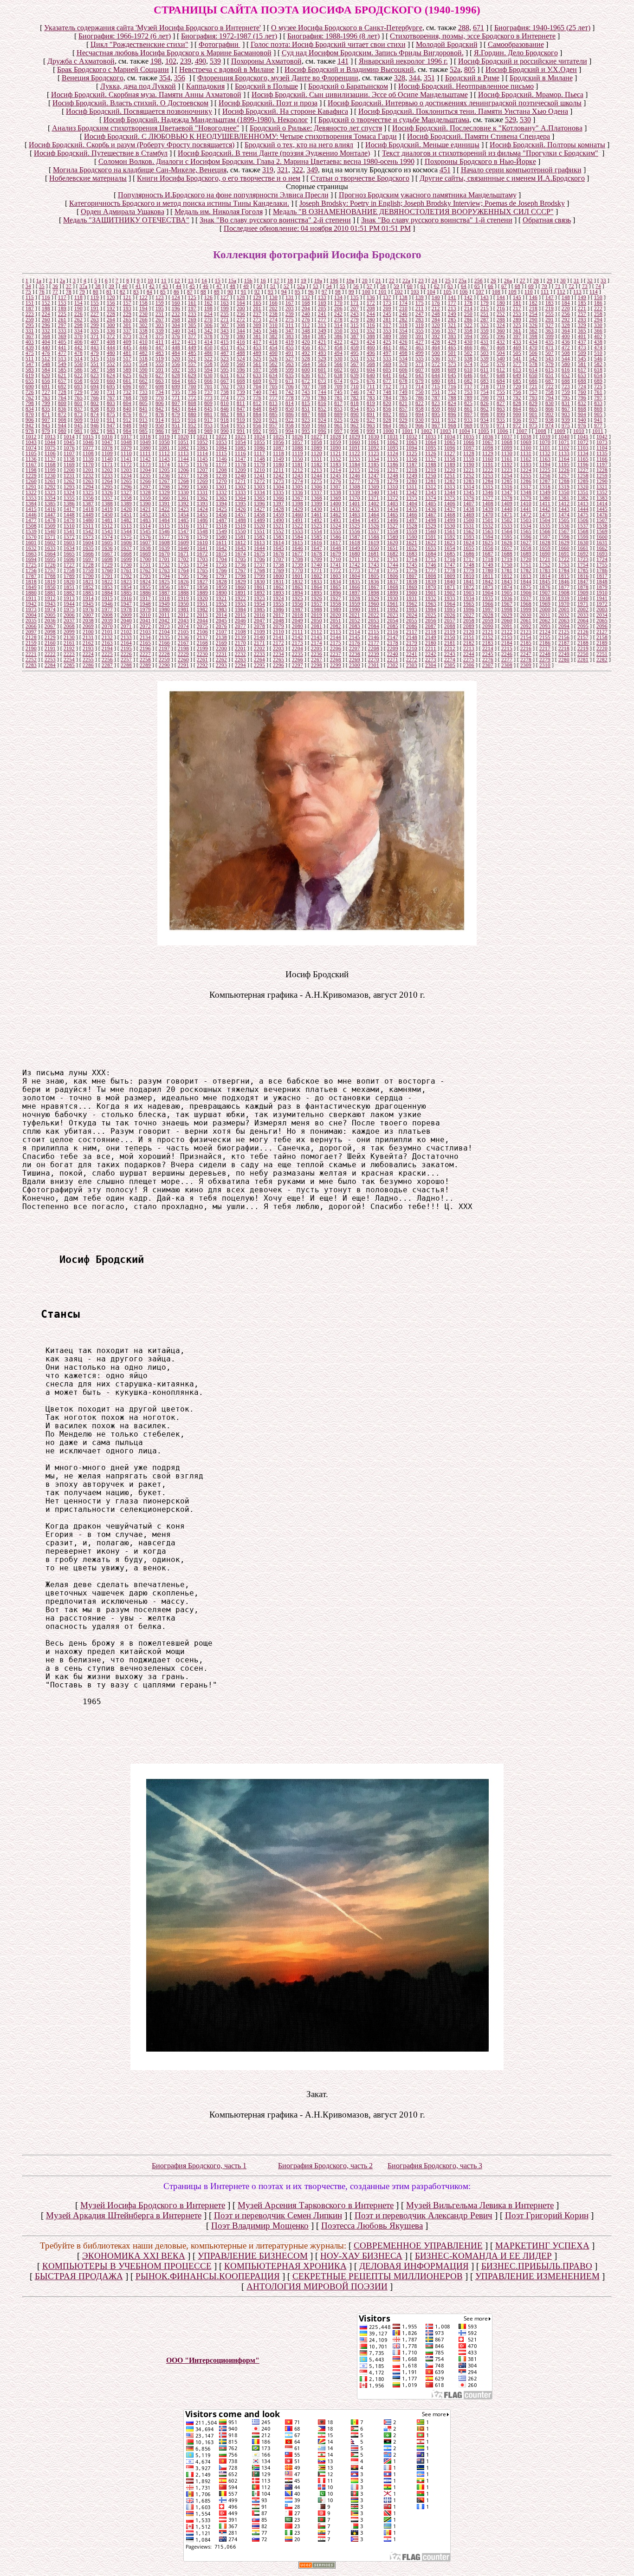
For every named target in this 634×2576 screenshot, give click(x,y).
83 (136, 292)
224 (46, 314)
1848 (602, 582)
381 (257, 336)
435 (550, 342)
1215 (355, 470)
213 (452, 308)
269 (192, 320)
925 (338, 420)
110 (529, 292)
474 (598, 347)
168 (306, 303)
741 (273, 392)
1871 (450, 587)
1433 (374, 509)
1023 (240, 437)
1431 (336, 509)
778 (290, 398)
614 (533, 370)
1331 (202, 492)
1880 (31, 593)
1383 (602, 498)
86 (176, 292)
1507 (602, 520)
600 (306, 370)
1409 (507, 503)
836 (62, 409)
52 (286, 286)
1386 (69, 503)
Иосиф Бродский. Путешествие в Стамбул (101, 153)
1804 (355, 576)
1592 (450, 537)
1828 (221, 582)
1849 (31, 587)
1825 (164, 582)
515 (95, 359)
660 (111, 381)
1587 (355, 537)
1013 (50, 437)
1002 (427, 431)
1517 (202, 526)
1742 (355, 565)
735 (176, 392)
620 (46, 375)
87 (190, 292)
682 (468, 381)
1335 (278, 492)
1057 (298, 442)
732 (127, 392)
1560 (431, 531)
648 (501, 375)
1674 (240, 554)
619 (30, 375)
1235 (145, 476)
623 (95, 375)
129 (257, 297)
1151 (317, 459)
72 (571, 286)
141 (343, 61)
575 (485, 364)
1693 (602, 554)
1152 (336, 459)
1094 (412, 448)
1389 (126, 503)
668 (241, 381)
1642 (221, 548)
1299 (183, 487)
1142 (145, 459)
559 (225, 364)
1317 (526, 487)
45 (192, 286)
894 (420, 414)
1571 (50, 537)
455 (290, 347)
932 (452, 420)
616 (566, 370)
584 (46, 370)
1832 (298, 582)
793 (533, 398)
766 (95, 398)
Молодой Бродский (447, 44)
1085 (240, 448)
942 (30, 425)
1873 (488, 587)
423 (355, 342)
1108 (88, 453)
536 (436, 359)
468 (501, 347)
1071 (564, 442)
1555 (336, 531)
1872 (469, 587)
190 (78, 308)
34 (28, 286)
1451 (126, 515)
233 (192, 314)
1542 (88, 531)
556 (176, 364)
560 (241, 364)
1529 (431, 526)
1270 (221, 481)
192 (111, 308)
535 (420, 359)
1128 (469, 453)
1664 (50, 554)
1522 (298, 526)
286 (468, 320)
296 (46, 325)
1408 (488, 503)
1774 (374, 570)
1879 (602, 587)
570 (403, 364)
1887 (164, 593)
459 (355, 347)
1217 (393, 470)
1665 (69, 554)
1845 (545, 582)
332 (46, 331)
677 (387, 381)
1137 (50, 459)
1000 (388, 431)
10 (150, 281)
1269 (202, 481)
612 (501, 370)
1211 (278, 470)
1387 (88, 503)
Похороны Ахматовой (266, 61)
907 (46, 420)
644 (436, 375)
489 (257, 353)
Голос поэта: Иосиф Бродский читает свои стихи (328, 44)
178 (468, 303)
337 (127, 331)
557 (192, 364)
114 (594, 292)
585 (62, 370)
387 (355, 336)
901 (533, 414)
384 (306, 336)
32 (590, 281)
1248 (393, 476)
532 (371, 359)
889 (338, 414)
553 (127, 364)
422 (338, 342)
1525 (355, 526)
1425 (221, 509)
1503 (526, 520)
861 (468, 409)
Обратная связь (547, 220)
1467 (431, 515)
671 (479, 28)
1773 (355, 570)
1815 (564, 576)
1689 (526, 554)
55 (343, 286)
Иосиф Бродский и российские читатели (523, 61)
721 (533, 386)
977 (598, 425)
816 (322, 403)
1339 (355, 492)
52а (455, 69)
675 (355, 381)
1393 (202, 503)
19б (334, 281)
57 (369, 286)
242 (338, 314)
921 (273, 420)
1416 (50, 509)
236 (241, 314)
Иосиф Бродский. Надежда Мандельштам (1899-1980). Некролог (206, 120)
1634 (69, 548)
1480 (88, 520)
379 (225, 336)
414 (208, 342)
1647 (317, 548)
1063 (412, 442)
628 (176, 375)
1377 (488, 498)
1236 (164, 476)
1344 (450, 492)
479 (95, 353)
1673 (221, 554)
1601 (31, 543)
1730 (126, 565)
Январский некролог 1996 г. (403, 61)
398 (533, 336)
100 (366, 292)
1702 (183, 559)
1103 (583, 448)
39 (111, 286)
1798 (240, 576)
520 (176, 359)
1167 (31, 464)
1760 (107, 570)
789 (468, 398)
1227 (583, 470)
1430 (317, 509)
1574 (107, 537)
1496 (393, 520)
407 (95, 342)
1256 (545, 476)
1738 (278, 565)
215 (485, 308)
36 (55, 286)
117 (62, 297)
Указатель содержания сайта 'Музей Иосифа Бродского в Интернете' (152, 28)
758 (550, 392)
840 (127, 409)
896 (452, 414)
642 (403, 375)
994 (290, 431)
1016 (107, 437)
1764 (183, 570)
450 (208, 347)
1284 (488, 481)
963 (371, 425)
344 (414, 78)
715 (436, 386)
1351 (583, 492)
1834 (336, 582)
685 (517, 381)
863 (501, 409)
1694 (31, 559)
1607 (145, 543)
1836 (374, 582)
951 (176, 425)
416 (241, 342)
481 (127, 353)
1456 (221, 515)
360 (501, 331)
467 (485, 347)
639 (355, 375)
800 (62, 403)
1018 (145, 437)
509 (582, 353)
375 (160, 336)
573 (452, 364)
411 (160, 342)
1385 (50, 503)
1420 (126, 509)
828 (517, 403)
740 (257, 392)
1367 (298, 498)
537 (452, 359)
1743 (374, 565)
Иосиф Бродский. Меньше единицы (422, 145)
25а (463, 281)
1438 (469, 509)
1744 (393, 565)
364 (566, 331)
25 (448, 281)
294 (598, 320)
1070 (545, 442)
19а (318, 281)
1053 (221, 442)
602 (338, 370)
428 (436, 342)
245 (387, 314)
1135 (602, 453)
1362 (202, 498)
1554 (317, 531)
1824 (145, 582)
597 (257, 370)
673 (322, 381)
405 (62, 342)
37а (83, 286)
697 (143, 386)
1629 (564, 543)
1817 (602, 576)
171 (355, 303)
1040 (564, 437)
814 (290, 403)
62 (437, 286)
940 (582, 420)
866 (550, 409)
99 (351, 292)
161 (192, 303)
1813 (526, 576)
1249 (412, 476)
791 (501, 398)
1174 (164, 464)
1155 (393, 459)
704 (257, 386)
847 (241, 409)
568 (371, 364)
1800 (278, 576)
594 (208, 370)
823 (436, 403)
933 (468, 420)
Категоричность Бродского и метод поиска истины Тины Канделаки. (179, 203)
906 (30, 420)
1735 (221, 565)
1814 (545, 576)
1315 (488, 487)
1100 (526, 448)
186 (598, 303)
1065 (450, 442)
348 (306, 331)
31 (576, 281)
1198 (31, 470)
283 (420, 320)
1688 (507, 554)
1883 (88, 593)
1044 (50, 442)
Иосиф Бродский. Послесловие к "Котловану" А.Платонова (487, 128)
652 (566, 375)
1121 (336, 453)
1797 (221, 576)
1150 (298, 459)
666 (208, 381)
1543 (107, 531)
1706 (259, 559)
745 (338, 392)
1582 (259, 537)
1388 (107, 503)
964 (387, 425)
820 (387, 403)
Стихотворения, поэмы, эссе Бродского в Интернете (473, 36)
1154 (374, 459)
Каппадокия (205, 86)
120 (111, 297)
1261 (50, 481)
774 (225, 398)
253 (517, 314)
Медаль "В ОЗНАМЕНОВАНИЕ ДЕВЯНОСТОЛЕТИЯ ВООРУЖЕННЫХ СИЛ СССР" (413, 212)
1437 (450, 509)
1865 (336, 587)
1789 (69, 576)
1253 (488, 476)
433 (517, 342)
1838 (412, 582)
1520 (259, 526)
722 (550, 386)
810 (225, 403)
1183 (336, 464)
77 (55, 292)
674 (338, 381)
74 (598, 286)
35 (42, 286)
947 (111, 425)
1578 (183, 537)
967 (436, 425)
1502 (507, 520)
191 (95, 308)
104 (431, 292)
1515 (164, 526)
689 (598, 381)
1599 (583, 537)
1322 (31, 492)
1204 (145, 470)
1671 (183, 554)
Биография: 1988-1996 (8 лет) (333, 36)
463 (420, 347)
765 (78, 398)
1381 (564, 498)
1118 (278, 453)
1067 (488, 442)
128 (241, 297)
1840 (450, 582)
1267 (164, 481)
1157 (431, 459)
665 (192, 381)
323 (485, 325)
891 (371, 414)
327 (550, 325)
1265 (126, 481)
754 (485, 392)
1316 (507, 487)
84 (149, 292)
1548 (202, 531)
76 (42, 292)
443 (95, 347)
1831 (278, 582)
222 (598, 308)
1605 (107, 543)
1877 (564, 587)
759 (566, 392)
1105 (31, 453)
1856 (164, 587)
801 (78, 403)
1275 (317, 481)
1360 (164, 498)
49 (246, 286)
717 (468, 386)
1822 (107, 582)
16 (263, 281)
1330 (183, 492)
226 (78, 314)
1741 (336, 565)
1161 (507, 459)
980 (62, 431)
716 (452, 386)
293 (582, 320)
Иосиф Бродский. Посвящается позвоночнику (139, 111)
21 (378, 281)
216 (501, 308)
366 (598, 331)
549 (62, 364)
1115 (221, 453)
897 (468, 414)
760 (582, 392)
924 (322, 420)
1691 (564, 554)
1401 (355, 503)
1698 (107, 559)
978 (30, 431)
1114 (202, 453)
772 (192, 398)
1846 (564, 582)
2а (62, 281)
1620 (393, 543)
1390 (145, 503)
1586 (336, 537)
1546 (164, 531)
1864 (317, 587)
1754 (583, 565)
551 (95, 364)
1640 (183, 548)
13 (191, 281)
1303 (259, 487)
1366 (278, 498)
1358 (126, 498)
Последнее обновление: (317, 228)
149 (582, 297)
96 (311, 292)
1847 (583, 582)
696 (127, 386)
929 (403, 420)
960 (322, 425)
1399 (317, 503)
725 (598, 386)
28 (536, 281)
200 (241, 308)
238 (273, 314)
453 (257, 347)
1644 (259, 548)
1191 (488, 464)
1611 (221, 543)
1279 (393, 481)
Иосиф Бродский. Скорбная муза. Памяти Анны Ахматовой (146, 95)
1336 (298, 492)
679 (420, 381)
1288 (564, 481)
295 (30, 325)
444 (111, 347)
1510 (69, 526)
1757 (50, 570)
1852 (88, 587)
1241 (259, 476)
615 (550, 370)
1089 (317, 448)
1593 (469, 537)
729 (78, 392)
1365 (259, 498)
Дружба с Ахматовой (81, 61)
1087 (278, 448)
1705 (240, 559)
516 (111, 359)
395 (485, 336)
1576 (145, 537)
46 (206, 286)
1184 (355, 464)
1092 (374, 448)
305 (192, 325)
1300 (202, 487)
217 (517, 308)
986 (160, 431)
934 (485, 420)
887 (306, 414)
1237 (183, 476)
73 (585, 286)
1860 (240, 587)
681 (452, 381)
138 (403, 297)
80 (96, 292)
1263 (88, 481)
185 (582, 303)
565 (322, 364)
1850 (50, 587)
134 (338, 297)
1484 (164, 520)
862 (485, 409)
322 (298, 170)
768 (127, 398)
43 (165, 286)
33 (603, 281)
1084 (221, 448)
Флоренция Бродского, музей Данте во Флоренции (278, 78)
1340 (374, 492)
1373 (412, 498)
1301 (221, 487)
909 (78, 420)
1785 (583, 570)
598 (273, 370)
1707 (278, 559)
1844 (526, 582)
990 (225, 431)
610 (468, 370)
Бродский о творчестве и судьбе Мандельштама (394, 120)
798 (30, 403)
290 (533, 320)
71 (558, 286)
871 (46, 414)
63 (450, 286)
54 (329, 286)
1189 (450, 464)
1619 (374, 543)
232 (176, 314)
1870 (431, 587)
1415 (31, 509)
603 (355, 370)
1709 (317, 559)
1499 (450, 520)
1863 (298, 587)
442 (78, 347)
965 (403, 425)
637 (322, 375)
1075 (50, 448)
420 (306, 342)
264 (111, 320)
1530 (450, 526)
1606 (126, 543)
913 (143, 420)
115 (30, 297)
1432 (355, 509)
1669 (145, 554)
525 (257, 359)
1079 (126, 448)
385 (322, 336)
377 (192, 336)
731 (111, 392)
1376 (469, 498)
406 (78, 342)
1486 (202, 520)
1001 (408, 431)
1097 (469, 448)
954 (225, 425)
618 (598, 370)
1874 (507, 587)
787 (436, 398)
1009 (560, 431)
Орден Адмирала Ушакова (123, 212)
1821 (88, 582)
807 (176, 403)
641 (387, 375)
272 (241, 320)
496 (371, 353)
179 (485, 303)
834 (30, 409)
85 (163, 292)
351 (429, 78)
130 (273, 297)
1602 (50, 543)
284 (436, 320)
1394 (221, 503)
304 (176, 325)
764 (62, 398)
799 (46, 403)
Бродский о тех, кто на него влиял (299, 145)
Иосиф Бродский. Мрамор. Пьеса (531, 95)
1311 (412, 487)
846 (225, 409)
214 (468, 308)
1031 (393, 437)
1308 (355, 487)
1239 (221, 476)
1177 (221, 464)
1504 (545, 520)
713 (403, 386)
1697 (88, 559)
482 (143, 353)
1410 (526, 503)
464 (436, 347)
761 (598, 392)
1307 (336, 487)
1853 (107, 587)
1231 (69, 476)
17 (277, 281)
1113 (183, 453)
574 (468, 364)
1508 (31, 526)
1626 (507, 543)
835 (46, 409)
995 (306, 431)
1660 (564, 548)
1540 (50, 531)
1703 (202, 559)
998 (355, 431)
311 (290, 325)
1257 (564, 476)
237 (257, 314)
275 (290, 320)
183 (550, 303)
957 (273, 425)
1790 (88, 576)
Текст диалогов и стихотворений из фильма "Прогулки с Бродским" (490, 153)
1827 (202, 582)
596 (241, 370)
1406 (450, 503)
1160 (488, 459)
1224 (526, 470)
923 (306, 420)
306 (208, 325)
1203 (126, 470)
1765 (202, 570)
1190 (469, 464)
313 (322, 325)
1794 (164, 576)
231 (160, 314)
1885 (126, 593)
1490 (278, 520)
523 (225, 359)
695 (111, 386)
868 (582, 409)
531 (355, 359)
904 (582, 414)
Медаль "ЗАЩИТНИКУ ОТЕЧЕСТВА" (126, 220)
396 (501, 336)
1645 (278, 548)
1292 (50, 487)
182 (533, 303)
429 (452, 342)
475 (30, 353)
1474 (564, 515)
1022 (221, 437)
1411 (545, 503)
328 (400, 78)
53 (316, 286)
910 (95, 420)
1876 (545, 587)
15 (218, 281)
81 (109, 292)
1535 (545, 526)
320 (436, 325)
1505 (564, 520)
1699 (126, 559)
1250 (431, 476)
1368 (317, 498)
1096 (450, 448)
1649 (355, 548)
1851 (69, 587)
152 (46, 303)
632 (241, 375)
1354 (50, 498)
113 (577, 292)
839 (111, 409)
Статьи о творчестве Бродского (360, 178)
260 (46, 320)
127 (225, 297)
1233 (107, 476)
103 (415, 292)
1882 (69, 593)
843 (176, 409)
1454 (183, 515)
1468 (450, 515)
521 (192, 359)
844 (192, 409)
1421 (145, 509)
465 (452, 347)
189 (62, 308)
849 (273, 409)
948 (127, 425)
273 (257, 320)
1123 (374, 453)
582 (598, 364)
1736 (240, 565)
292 (566, 320)
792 (517, 398)
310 (273, 325)
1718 (488, 559)
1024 (259, 437)
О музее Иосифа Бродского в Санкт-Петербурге (347, 28)
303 (160, 325)
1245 (336, 476)
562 (273, 364)
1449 (88, 515)
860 (452, 409)
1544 (126, 531)
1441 (526, 509)
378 (208, 336)
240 (306, 314)
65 (477, 286)
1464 (374, 515)
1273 (278, 481)
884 (257, 414)
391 (420, 336)
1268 (183, 481)
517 (127, 359)
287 (485, 320)
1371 (374, 498)
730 (95, 392)
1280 (412, 481)
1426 (240, 509)
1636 (107, 548)
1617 (336, 543)
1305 (298, 487)
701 (208, 386)
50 (259, 286)
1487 (221, 520)
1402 (374, 503)
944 (62, 425)
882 (225, 414)
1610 (202, 543)
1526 (374, 526)
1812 (507, 576)
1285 (507, 481)
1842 (488, 582)
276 (306, 320)
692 (62, 386)
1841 (469, 582)
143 (485, 297)
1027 (317, 437)
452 (241, 347)
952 (192, 425)
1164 (564, 459)
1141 (126, 459)
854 (355, 409)
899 (501, 414)
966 (420, 425)
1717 (469, 559)
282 (403, 320)
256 (566, 314)
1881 (50, 593)
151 (30, 303)
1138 (69, 459)
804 (127, 403)
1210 (259, 470)
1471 (507, 515)
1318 (545, 487)
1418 (88, 509)
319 (268, 170)
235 (225, 314)
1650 (374, 548)
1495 (374, 520)
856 (387, 409)
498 (403, 353)
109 (512, 292)
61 (423, 286)
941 (598, 420)
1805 (374, 576)
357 (452, 331)
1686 (469, 554)
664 (176, 381)
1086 (259, 448)
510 (598, 353)
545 (582, 359)
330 (598, 325)
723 (566, 386)
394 (468, 336)
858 (420, 409)
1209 (240, 470)
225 (62, 314)
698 (160, 386)
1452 (145, 515)
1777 (431, 570)
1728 (88, 565)
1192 (507, 464)
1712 (374, 559)
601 (322, 370)
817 (338, 403)
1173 (145, 464)
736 (192, 392)
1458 (259, 515)
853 (338, 409)
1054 (240, 442)
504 (501, 353)
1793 (145, 576)
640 (371, 375)
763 (46, 398)
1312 (431, 487)
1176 (202, 464)
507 (550, 353)
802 (95, 403)
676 (371, 381)
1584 (298, 537)
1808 (431, 576)
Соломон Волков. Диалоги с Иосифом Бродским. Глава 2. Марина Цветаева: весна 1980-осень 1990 (256, 161)
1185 (374, 464)
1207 (202, 470)
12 (177, 281)
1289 (583, 481)
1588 (374, 537)
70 (544, 286)
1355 (69, 498)
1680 (355, 554)
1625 (488, 543)
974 (550, 425)
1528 (412, 526)
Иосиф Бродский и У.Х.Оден (531, 69)
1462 (336, 515)
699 (176, 386)
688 (566, 381)
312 (306, 325)
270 (208, 320)
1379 (526, 498)
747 (371, 392)
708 (322, 386)
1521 (278, 526)
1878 (583, 587)
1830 (259, 582)
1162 (526, 459)
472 (566, 347)
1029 (355, 437)
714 (420, 386)
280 (371, 320)
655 (30, 381)
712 (387, 386)
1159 (469, 459)
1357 (107, 498)
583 (30, 370)
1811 (488, 576)
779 (306, 398)
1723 (583, 559)
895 (436, 414)
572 (436, 364)
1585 (317, 537)
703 (241, 386)
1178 (240, 464)
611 (485, 370)
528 (306, 359)
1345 (469, 492)
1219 (431, 470)
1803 (336, 576)
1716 (450, 559)
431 (485, 342)
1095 (431, 448)
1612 (240, 543)
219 (550, 308)
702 (225, 386)
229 (127, 314)
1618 (355, 543)
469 (517, 347)
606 (403, 370)
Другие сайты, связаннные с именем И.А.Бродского (502, 178)
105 (447, 292)
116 (46, 297)
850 (290, 409)
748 (387, 392)
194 (143, 308)
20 (365, 281)
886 (290, 414)
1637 (126, 548)
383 (290, 336)
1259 (602, 476)
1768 (259, 570)
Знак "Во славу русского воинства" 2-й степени (275, 220)
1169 (69, 464)
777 (273, 398)
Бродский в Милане (541, 78)
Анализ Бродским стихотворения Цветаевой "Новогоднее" (146, 128)
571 (420, 364)
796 (582, 398)
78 (69, 292)
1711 (355, 559)
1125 (412, 453)
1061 (374, 442)
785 (403, 398)
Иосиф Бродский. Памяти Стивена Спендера (479, 136)
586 (78, 370)
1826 (183, 582)
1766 (221, 570)
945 (78, 425)
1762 (145, 570)
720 (517, 386)
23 (421, 281)
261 (62, 320)
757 (533, 392)
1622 (431, 543)
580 (566, 364)
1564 (507, 531)
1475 (583, 515)
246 (403, 314)
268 (176, 320)
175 (420, 303)
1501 (488, 520)
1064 (431, 442)
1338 (336, 492)
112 (561, 292)
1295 (107, 487)
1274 (298, 481)
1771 (317, 570)
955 (241, 425)
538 (468, 359)
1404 (412, 503)
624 (111, 375)
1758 (69, 570)
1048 (126, 442)
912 (127, 420)
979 (46, 431)
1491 (298, 520)
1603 (69, 543)
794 (550, 398)
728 (62, 392)
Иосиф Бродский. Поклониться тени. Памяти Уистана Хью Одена (463, 111)
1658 (526, 548)
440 (46, 347)
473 (582, 347)
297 (62, 325)
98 (338, 292)
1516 (183, 526)
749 (403, 392)
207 (355, 308)
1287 (545, 481)
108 (496, 292)
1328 (145, 492)
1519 (240, 526)
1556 (355, 531)
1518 (221, 526)
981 (78, 431)
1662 (602, 548)
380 (241, 336)
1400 (336, 503)
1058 (317, 442)
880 (192, 414)
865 (533, 409)
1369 (336, 498)
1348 (526, 492)
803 (111, 403)
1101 (545, 448)
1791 (107, 576)
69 (531, 286)
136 (371, 297)
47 (219, 286)
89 (217, 292)
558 (208, 364)
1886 (145, 593)
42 (152, 286)
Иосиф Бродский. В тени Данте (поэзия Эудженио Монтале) (274, 153)
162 (208, 303)
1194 (545, 464)
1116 (240, 453)
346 (273, 331)
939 (566, 420)
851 (306, 409)
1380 (545, 498)
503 (485, 353)
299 (95, 325)
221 (582, 308)
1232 (88, 476)
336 (111, 331)
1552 (278, 531)
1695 (50, 559)
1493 (336, 520)
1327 (126, 492)
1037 (507, 437)
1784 (564, 570)
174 (403, 303)
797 (598, 398)
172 (371, 303)
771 (176, 398)
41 (138, 286)
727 (46, 392)
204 (306, 308)
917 (208, 420)
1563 (488, 531)
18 (290, 281)
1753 (564, 565)
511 (30, 359)
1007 (522, 431)
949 (143, 425)
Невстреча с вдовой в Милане (227, 69)
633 (257, 375)
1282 (450, 481)
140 (436, 297)
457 (322, 347)
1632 (31, 548)
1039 (545, 437)
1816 (583, 576)
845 (208, 409)
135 (355, 297)
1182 (317, 464)
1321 (602, 487)
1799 (259, 576)
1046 (88, 442)
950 (160, 425)
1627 (526, 543)
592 (176, 370)
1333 (240, 492)
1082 (183, 448)
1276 (336, 481)
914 (160, 420)
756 (517, 392)
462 (403, 347)
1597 (545, 537)
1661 (583, 548)
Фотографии (220, 44)
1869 (412, 587)
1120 (317, 453)
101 (382, 292)
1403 (393, 503)
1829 (240, 582)
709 (338, 386)
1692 (583, 554)
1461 (317, 515)
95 (298, 292)
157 (127, 303)
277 (322, 320)
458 (338, 347)
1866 (355, 587)
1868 (393, 587)
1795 (183, 576)
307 (225, 325)
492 (306, 353)
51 (273, 286)
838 (95, 409)
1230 (50, 476)
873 (78, 414)
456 (306, 347)
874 (95, 414)
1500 (469, 520)
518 (143, 359)
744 (322, 392)
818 (355, 403)
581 (582, 364)
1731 (145, 565)
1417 (69, 509)
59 (396, 286)
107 (480, 292)
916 (192, 420)
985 (143, 431)
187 (30, 308)
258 (598, 314)
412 (176, 342)
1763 (164, 570)
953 (208, 425)
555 (160, 364)
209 (387, 308)
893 (403, 414)
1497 (412, 520)
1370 (355, 498)
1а (39, 281)
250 (468, 314)
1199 (50, 470)
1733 (183, 565)
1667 (107, 554)
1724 (602, 559)
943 (46, 425)
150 (598, 297)
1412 (564, 503)
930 (420, 420)
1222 (488, 470)
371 (95, 336)
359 (485, 331)
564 (306, 364)
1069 (526, 442)
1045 (69, 442)
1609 (183, 543)
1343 (431, 492)
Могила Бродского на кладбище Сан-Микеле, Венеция (140, 170)
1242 (278, 476)
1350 (564, 492)
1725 (31, 565)
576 (501, 364)
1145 (202, 459)
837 (78, 409)
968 (452, 425)
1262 (69, 481)
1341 (393, 492)
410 (143, 342)
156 (111, 303)
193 (127, 308)
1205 (164, 470)
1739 (298, 565)
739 (241, 392)
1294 (88, 487)
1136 (31, 459)
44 (179, 286)
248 (436, 314)
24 (434, 281)
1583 (278, 537)
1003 (446, 431)
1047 (107, 442)
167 (290, 303)
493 (322, 353)
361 (517, 331)
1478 (50, 520)
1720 (526, 559)
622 (78, 375)
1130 (507, 453)
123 (160, 297)
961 (338, 425)
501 (452, 353)
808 (192, 403)
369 (62, 336)
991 (241, 431)
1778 (450, 570)
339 (160, 331)
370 (78, 336)
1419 (107, 509)
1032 (412, 437)
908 (62, 420)
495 (355, 353)
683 (485, 381)
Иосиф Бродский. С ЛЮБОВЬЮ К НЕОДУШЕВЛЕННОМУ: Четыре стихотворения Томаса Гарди (240, 136)
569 (387, 364)
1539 (31, 531)
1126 (431, 453)
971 (501, 425)
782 (355, 398)
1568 (583, 531)
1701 (164, 559)
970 (485, 425)
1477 (31, 520)
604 (371, 370)
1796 (202, 576)
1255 (526, 476)
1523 (317, 526)
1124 (393, 453)
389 (387, 336)
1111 (145, 453)
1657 (507, 548)
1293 (69, 487)
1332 (221, 492)
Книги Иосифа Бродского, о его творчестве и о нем (219, 178)
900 (517, 414)
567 (355, 364)
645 (452, 375)
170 (338, 303)
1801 (298, 576)
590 (143, 370)
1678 (317, 554)
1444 (583, 509)
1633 (50, 548)
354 (165, 78)
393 (452, 336)
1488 (240, 520)
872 (62, 414)
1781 (507, 570)
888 (322, 414)
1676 (278, 554)
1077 (88, 448)
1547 (183, 531)
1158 (450, 459)
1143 (164, 459)
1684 (431, 554)
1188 (431, 464)
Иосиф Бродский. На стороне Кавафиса (285, 111)
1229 (31, 476)
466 (468, 347)
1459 (278, 515)
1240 (240, 476)
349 (312, 170)
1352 (602, 492)
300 (111, 325)
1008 (541, 431)
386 (338, 336)
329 (582, 325)
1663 (31, 554)
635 (290, 375)
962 (355, 425)
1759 (88, 570)
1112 (164, 453)
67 (504, 286)
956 (257, 425)
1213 (317, 470)
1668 (126, 554)
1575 (126, 537)
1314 (469, 487)
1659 (545, 548)
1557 (374, 531)
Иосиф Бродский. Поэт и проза (268, 103)
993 (273, 431)
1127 (450, 453)
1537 (583, 526)
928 (387, 420)
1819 (50, 582)
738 (225, 392)
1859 (221, 587)
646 (468, 375)
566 (338, 364)
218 (533, 308)
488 (241, 353)
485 (192, 353)
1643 (240, 548)
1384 (31, 503)
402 (598, 336)
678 (403, 381)
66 (491, 286)
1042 (602, 437)
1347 (507, 492)
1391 (164, 503)
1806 (393, 576)
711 (371, 386)
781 (338, 398)
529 (511, 120)
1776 (412, 570)
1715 (431, 559)
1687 (488, 554)
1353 (31, 498)
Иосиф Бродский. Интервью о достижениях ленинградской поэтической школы (455, 103)
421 (322, 342)
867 (566, 409)
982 (95, 431)
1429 (298, 509)
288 (464, 28)
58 (383, 286)
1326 (107, 492)
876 (127, 414)
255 (550, 314)
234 (208, 314)
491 (290, 353)
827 (501, 403)
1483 (145, 520)
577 (517, 364)
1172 (126, 464)
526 (273, 359)
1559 (412, 531)
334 (78, 331)
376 (176, 336)
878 (160, 414)
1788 (50, 576)
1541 (69, 531)
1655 (469, 548)
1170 (88, 464)
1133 (564, 453)
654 (598, 375)
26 (493, 281)
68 (518, 286)
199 (225, 308)
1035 (469, 437)
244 (371, 314)
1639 (164, 548)
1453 (164, 515)
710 (355, 386)
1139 (88, 459)
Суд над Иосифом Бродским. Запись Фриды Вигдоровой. (373, 53)
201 (257, 308)
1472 (526, 515)
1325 (88, 492)
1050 (164, 442)
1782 (526, 570)
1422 (164, 509)
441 (62, 347)
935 (501, 420)
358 (468, 331)
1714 (412, 559)
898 (485, 414)
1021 (202, 437)
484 (176, 353)
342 (208, 331)
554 (143, 364)
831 (566, 403)
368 (46, 336)
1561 (450, 531)
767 (111, 398)
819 (371, 403)
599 (290, 370)
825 (468, 403)
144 (501, 297)
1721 (545, 559)
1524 (336, 526)
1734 (202, 565)
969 (468, 425)
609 (452, 370)
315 (355, 325)
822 (420, 403)
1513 (126, 526)
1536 (564, 526)
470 (533, 347)
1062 (393, 442)
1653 (431, 548)
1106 (50, 453)
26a (508, 281)
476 (46, 353)
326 (533, 325)
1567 (564, 531)
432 (501, 342)
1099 (507, 448)
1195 (564, 464)
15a (232, 281)
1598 (564, 537)
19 (304, 281)
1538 (602, 526)
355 (420, 331)
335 (95, 331)
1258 (583, 476)
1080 (145, 448)
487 (225, 353)
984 (127, 431)
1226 (564, 470)
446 (143, 347)
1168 (50, 464)
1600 (602, 537)
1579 (202, 537)
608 (436, 370)
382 (273, 336)
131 (290, 297)
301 (127, 325)
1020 (183, 437)
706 (290, 386)
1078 (107, 448)
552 (111, 364)
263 (95, 320)
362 (533, 331)
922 (290, 420)
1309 (374, 487)
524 (241, 359)
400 (566, 336)
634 (273, 375)
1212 (298, 470)
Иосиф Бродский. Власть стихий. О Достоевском (130, 103)
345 (257, 331)
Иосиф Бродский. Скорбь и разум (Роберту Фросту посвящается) (132, 145)
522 (208, 359)
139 (420, 297)
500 (436, 353)
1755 (602, 565)
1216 (374, 470)
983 (111, 431)
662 (143, 381)
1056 (278, 442)
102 (171, 61)
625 (127, 375)
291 (550, 320)
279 (355, 320)
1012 (31, 437)
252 (501, 314)
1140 (107, 459)
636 (306, 375)
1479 (69, 520)
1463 (355, 515)
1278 (374, 481)
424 (371, 342)
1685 (450, 554)
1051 (183, 442)
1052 (202, 442)
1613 (259, 543)
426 (403, 342)
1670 (164, 554)
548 (46, 364)
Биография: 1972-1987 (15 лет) (229, 36)
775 (241, 398)
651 (550, 375)
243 (355, 314)
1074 (31, 448)
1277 (355, 481)
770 (160, 398)
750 (420, 392)
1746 (431, 565)
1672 (202, 554)
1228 (602, 470)
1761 (126, 570)
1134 (583, 453)
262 (78, 320)
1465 (393, 515)
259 (30, 320)
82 (123, 292)
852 (322, 409)
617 (582, 370)
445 (127, 347)
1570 (31, 537)
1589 (393, 537)
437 (582, 342)
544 (566, 359)
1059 (336, 442)
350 (338, 331)
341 (192, 331)
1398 (298, 503)
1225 (545, 470)
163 (225, 303)
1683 (412, 554)
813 (273, 403)
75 (28, 292)
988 (192, 431)
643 (420, 375)
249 (452, 314)
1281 (431, 481)
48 (233, 286)
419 (290, 342)
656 (46, 381)
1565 (526, 531)
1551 (259, 531)
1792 (126, 576)
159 (160, 303)
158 (143, 303)
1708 (298, 559)
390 (403, 336)
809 (208, 403)
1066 (469, 442)
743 (306, 392)
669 (257, 381)
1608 (164, 543)
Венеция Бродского (93, 78)
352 (371, 331)
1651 (393, 548)
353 (387, 331)
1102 (564, 448)
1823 (126, 582)
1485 (183, 520)
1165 (583, 459)
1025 (278, 437)
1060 (355, 442)
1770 (298, 570)
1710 (336, 559)
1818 (31, 582)
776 (257, 398)
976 (582, 425)
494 (338, 353)
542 (533, 359)
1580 (221, 537)
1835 (355, 582)
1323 (50, 492)
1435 (412, 509)
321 (283, 170)
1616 (317, 543)
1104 (602, 448)
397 (517, 336)
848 (257, 409)
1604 (88, 543)
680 (436, 381)
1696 (69, 559)
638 (338, 375)
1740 (317, 565)
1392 (183, 503)
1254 (507, 476)
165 (257, 303)
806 (160, 403)
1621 (412, 543)
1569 (602, 531)
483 (160, 353)
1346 (488, 492)
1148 (259, 459)
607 (420, 370)
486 (208, 353)
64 (464, 286)
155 (95, 303)
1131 (526, 453)
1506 (583, 520)
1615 (298, 543)
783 (371, 398)
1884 (107, 593)
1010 (579, 431)
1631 (602, 543)
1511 (88, 526)
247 (420, 314)
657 (62, 381)
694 (95, 386)
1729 (107, 565)
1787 (31, 576)
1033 (431, 437)
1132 (545, 453)
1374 (431, 498)
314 (338, 325)
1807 (412, 576)
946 (95, 425)
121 (127, 297)
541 (517, 359)
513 (62, 359)
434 (533, 342)
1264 (107, 481)
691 (46, 386)
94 (284, 292)
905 (598, 414)
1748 (469, 565)
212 (436, 308)
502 (468, 353)
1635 (88, 548)
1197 (602, 464)
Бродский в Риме (472, 78)
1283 (469, 481)
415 (225, 342)
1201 (88, 470)
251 (485, 314)
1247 (374, 476)
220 (566, 308)
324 (501, 325)
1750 (507, 565)
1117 (259, 453)
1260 (31, 481)
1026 (298, 437)
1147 (240, 459)
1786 (602, 570)
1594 (488, 537)
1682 (393, 554)
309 (257, 325)
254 (533, 314)
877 (143, 414)
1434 (393, 509)
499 (420, 353)
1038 (526, 437)
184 (566, 303)
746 (355, 392)
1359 (145, 498)
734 (160, 392)
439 (30, 347)
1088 (298, 448)
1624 (469, 543)
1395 (240, 503)
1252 (469, 476)
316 (371, 325)
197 (192, 308)
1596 (526, 537)
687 (550, 381)
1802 (317, 576)
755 (501, 392)
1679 (336, 554)
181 (517, 303)
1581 (240, 537)
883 (241, 414)
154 (78, 303)
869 (598, 409)
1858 (202, 587)
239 (186, 61)
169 (322, 303)
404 (46, 342)
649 (517, 375)
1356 (88, 498)
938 (550, 420)
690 (30, 386)
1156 (412, 459)
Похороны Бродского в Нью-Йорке (480, 161)
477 (62, 353)
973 (533, 425)
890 (355, 414)
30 (563, 281)
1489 (259, 520)
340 (176, 331)
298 (78, 325)
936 (517, 420)
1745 (412, 565)
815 (306, 403)
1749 (488, 565)
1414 (602, 503)
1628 (545, 543)
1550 (240, 531)
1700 (145, 559)
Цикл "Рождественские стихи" (139, 44)
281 (387, 320)
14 (204, 281)
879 (176, 414)
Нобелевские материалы (88, 178)
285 (452, 320)
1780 (488, 570)
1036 (488, 437)
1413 (583, 503)
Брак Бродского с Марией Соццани (113, 69)
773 (208, 398)
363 (550, 331)
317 (387, 325)
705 (273, 386)
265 (127, 320)
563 (290, 364)
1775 (393, 570)
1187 (412, 464)
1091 (355, 448)
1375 (450, 498)
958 (290, 425)
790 (485, 398)
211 (420, 308)
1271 (240, 481)
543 (550, 359)
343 (225, 331)
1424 (202, 509)
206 (338, 308)
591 (160, 370)
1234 (126, 476)
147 (550, 297)
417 (257, 342)
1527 (393, 526)
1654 (450, 548)
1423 (183, 509)
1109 (107, 453)
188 (46, 308)
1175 (183, 464)
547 (30, 364)
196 (176, 308)
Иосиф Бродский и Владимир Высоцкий (349, 69)
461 (387, 347)
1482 (126, 520)
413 (192, 342)
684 (501, 381)
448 (176, 347)
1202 (107, 470)
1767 (240, 570)
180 (501, 303)
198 (156, 61)
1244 (317, 476)
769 (143, 398)
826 (485, 403)
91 (244, 292)
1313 (450, 487)
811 (241, 403)
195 (160, 308)
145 (517, 297)
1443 (564, 509)
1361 (183, 498)
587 (95, 370)
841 (143, 409)
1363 (221, 498)
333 (62, 331)
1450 (107, 515)
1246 (355, 476)
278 (338, 320)
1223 (507, 470)
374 (143, 336)
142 (468, 297)
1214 (336, 470)
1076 (69, 448)
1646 (298, 548)
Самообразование (516, 44)
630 (208, 375)
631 (225, 375)
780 (322, 398)
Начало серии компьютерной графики (521, 170)
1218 (412, 470)
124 (176, 297)
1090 (336, 448)
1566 (545, 531)
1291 (31, 487)
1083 (202, 448)
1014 (69, 437)
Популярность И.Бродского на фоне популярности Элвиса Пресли (223, 195)
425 (387, 342)
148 (566, 297)
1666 (88, 554)
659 (95, 381)
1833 (317, 582)
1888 (183, 593)
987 (176, 431)
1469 (469, 515)
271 (225, 320)
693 (78, 386)
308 (241, 325)
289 (517, 320)
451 (445, 170)
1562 (469, 531)
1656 (488, 548)
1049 (145, 442)
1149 (278, 459)
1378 (507, 498)
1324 (69, 492)
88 (203, 292)
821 (403, 403)
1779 (469, 570)
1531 (469, 526)
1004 (465, 431)
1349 (545, 492)
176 (436, 303)
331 (30, 331)
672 (306, 381)
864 (517, 409)
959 (306, 425)
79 (82, 292)
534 (403, 359)
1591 (431, 537)
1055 (259, 442)
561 (257, 364)
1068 (507, 442)
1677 (298, 554)
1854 (126, 587)
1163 (545, 459)
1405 (431, 503)
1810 (469, 576)
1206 (183, 470)
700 (192, 386)
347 (290, 331)
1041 (583, 437)
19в (350, 281)
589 (127, 370)
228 (111, 314)
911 (111, 420)
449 (192, 347)
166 (273, 303)
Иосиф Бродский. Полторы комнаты (547, 145)
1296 (126, 487)
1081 (164, 448)
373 (127, 336)
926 (355, 420)
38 (98, 286)
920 (257, 420)
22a (406, 281)
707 (306, 386)
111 (545, 292)
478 (78, 353)
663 (160, 381)
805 (470, 69)
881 (208, 414)
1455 (202, 515)
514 (78, 359)
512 (46, 359)
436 (566, 342)
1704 (221, 559)
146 (533, 297)
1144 (183, 459)
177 (452, 303)
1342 (412, 492)
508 (566, 353)
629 (192, 375)
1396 (259, 503)
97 (324, 292)
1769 (278, 570)
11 (164, 281)
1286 (526, 481)
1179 (259, 464)
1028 (336, 437)
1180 (278, 464)
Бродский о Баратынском (348, 86)
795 (566, 398)
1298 (164, 487)
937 (533, 420)
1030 (374, 437)
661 (127, 381)
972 (517, 425)
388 (371, 336)
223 (30, 314)
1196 (583, 464)
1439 (488, 509)
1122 (355, 453)
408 (111, 342)
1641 (202, 548)
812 (257, 403)
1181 (298, 464)
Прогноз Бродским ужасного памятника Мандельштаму (428, 195)
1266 (145, 481)
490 (201, 61)
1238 (202, 476)
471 (550, 347)
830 (550, 403)
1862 (278, 587)
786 (420, 398)
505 (517, 353)
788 (452, 398)
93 (271, 292)
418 (273, 342)
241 (322, 314)
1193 (526, 464)
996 (322, 431)
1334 (259, 492)
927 (371, 420)
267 (160, 320)
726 (30, 392)
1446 (31, 515)
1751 (526, 565)
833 (598, 403)
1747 (450, 565)
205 (322, 308)
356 (180, 78)
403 (30, 342)
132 (306, 297)
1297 (145, 487)
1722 (564, 559)
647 (485, 375)
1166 (602, 459)
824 (452, 403)
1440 (507, 509)
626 (143, 375)
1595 (507, 537)
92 (257, 292)
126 (208, 297)
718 (485, 386)
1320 (583, 487)
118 (78, 297)
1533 (507, 526)
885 (273, 414)
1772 (336, 570)
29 (550, 281)
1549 (221, 531)
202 (273, 308)
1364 (240, 498)
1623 (450, 543)
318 (403, 325)
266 (143, 320)
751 (436, 392)
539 (215, 61)
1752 (545, 565)
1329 (164, 492)
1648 (336, 548)
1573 (88, 537)
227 (95, 314)
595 (225, 370)
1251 (450, 476)
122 (143, 297)
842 (160, 409)
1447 (50, 515)
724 (582, 386)
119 (95, 297)
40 (125, 286)
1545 (145, 531)
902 (550, 414)
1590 (412, 537)
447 (160, 347)
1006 (503, 431)
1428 (278, 509)
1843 (507, 582)
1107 (69, 453)
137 (387, 297)
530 (525, 120)
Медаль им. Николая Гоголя (219, 212)
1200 (69, 470)
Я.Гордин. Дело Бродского (516, 53)
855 (371, 409)
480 (111, 353)
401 (582, 336)
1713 (393, 559)
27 (523, 281)
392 (436, 336)
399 (550, 336)
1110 (126, 453)
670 (273, 381)
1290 (602, 481)
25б (479, 281)
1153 (355, 459)
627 (160, 375)
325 (517, 325)
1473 (545, 515)
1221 (469, 470)
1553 (298, 531)
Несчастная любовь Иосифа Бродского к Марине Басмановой (174, 53)
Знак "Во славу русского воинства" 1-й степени (437, 220)
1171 (107, 464)
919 (241, 420)
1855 (145, 587)
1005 (484, 431)
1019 (164, 437)
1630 (583, 543)
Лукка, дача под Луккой (138, 86)
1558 (393, 531)
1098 (488, 448)
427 (420, 342)
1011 (598, 431)
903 (566, 414)
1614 (278, 543)
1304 (278, 487)
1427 (259, 509)
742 (290, 392)
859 (436, 409)
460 (371, 347)
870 (30, 414)
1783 (545, 570)
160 (176, 303)
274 (273, 320)
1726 (50, 565)
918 (225, 420)
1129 (488, 453)
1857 (183, 587)
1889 (202, 593)
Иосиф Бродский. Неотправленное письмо (466, 86)
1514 (145, 526)
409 (127, 342)
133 (322, 297)
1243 (298, 476)
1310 (393, 487)
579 (550, 364)
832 (582, 403)
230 (143, 314)
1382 (583, 498)
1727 (69, 565)
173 (387, 303)
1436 (431, 509)
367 (30, 336)
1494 (355, 520)
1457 (240, 515)
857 (403, 409)
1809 (450, 576)
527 (290, 359)
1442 (545, 509)
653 (582, 375)
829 (533, 403)
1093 (393, 448)
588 (111, 370)
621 (62, 375)
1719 (507, 559)
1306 (317, 487)
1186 (393, 464)
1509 (50, 526)
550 (78, 364)
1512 (107, 526)
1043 (31, 442)
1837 (393, 582)
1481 (107, 520)
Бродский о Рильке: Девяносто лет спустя (316, 128)
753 (468, 392)
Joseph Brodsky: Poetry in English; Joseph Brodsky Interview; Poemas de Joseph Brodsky (432, 203)
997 (338, 431)
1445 (602, 509)
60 (410, 286)
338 (143, 331)
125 (192, 297)
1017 (126, 437)
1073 (602, 442)
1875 (526, 587)
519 (160, 359)
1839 (431, 582)
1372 (393, 498)
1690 (545, 554)
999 (371, 431)
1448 (69, 515)
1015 (88, 437)
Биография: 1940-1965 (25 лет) (542, 28)
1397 (278, 503)
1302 (240, 487)
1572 (69, 537)
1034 (450, 437)
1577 (164, 537)
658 (78, 381)
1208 (221, 470)
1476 (602, 515)
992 (257, 431)
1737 (259, 565)
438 (598, 342)
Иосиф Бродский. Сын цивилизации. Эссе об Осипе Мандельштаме (360, 95)
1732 (164, 565)
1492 (317, 520)
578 (533, 364)
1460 (298, 515)
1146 (221, 459)
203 (290, 308)
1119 (298, 453)
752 (452, 392)
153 (62, 303)
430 (468, 342)
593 (192, 370)
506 (533, 353)
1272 (259, 481)
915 (176, 420)
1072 (583, 442)
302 (143, 325)
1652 (412, 548)
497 (387, 353)
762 (30, 398)
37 (69, 286)
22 (392, 281)
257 (582, 314)
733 (143, 392)
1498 (431, 520)
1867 (374, 587)
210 (403, 308)
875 (111, 414)
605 (387, 370)
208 (371, 308)
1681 (374, 554)
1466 (412, 515)
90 (230, 292)
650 (533, 375)
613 (517, 370)
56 (356, 286)
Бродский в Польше (266, 86)
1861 (259, 587)
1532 (488, 526)
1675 (259, 554)
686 (533, 381)
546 (598, 359)
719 (501, 386)
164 (241, 303)
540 (501, 359)
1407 (469, 503)
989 (208, 431)
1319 (564, 487)
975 (566, 425)
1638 (145, 548)
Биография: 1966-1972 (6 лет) (125, 36)
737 (208, 392)
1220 (450, 470)
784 (387, 398)
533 (387, 359)
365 (582, 331)
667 (225, 381)
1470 (488, 515)
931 (436, 420)
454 (273, 347)
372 (111, 336)
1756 (31, 570)
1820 (69, 582)
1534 (526, 526)
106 (464, 292)
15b (248, 281)
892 (387, 414)
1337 (317, 492)
